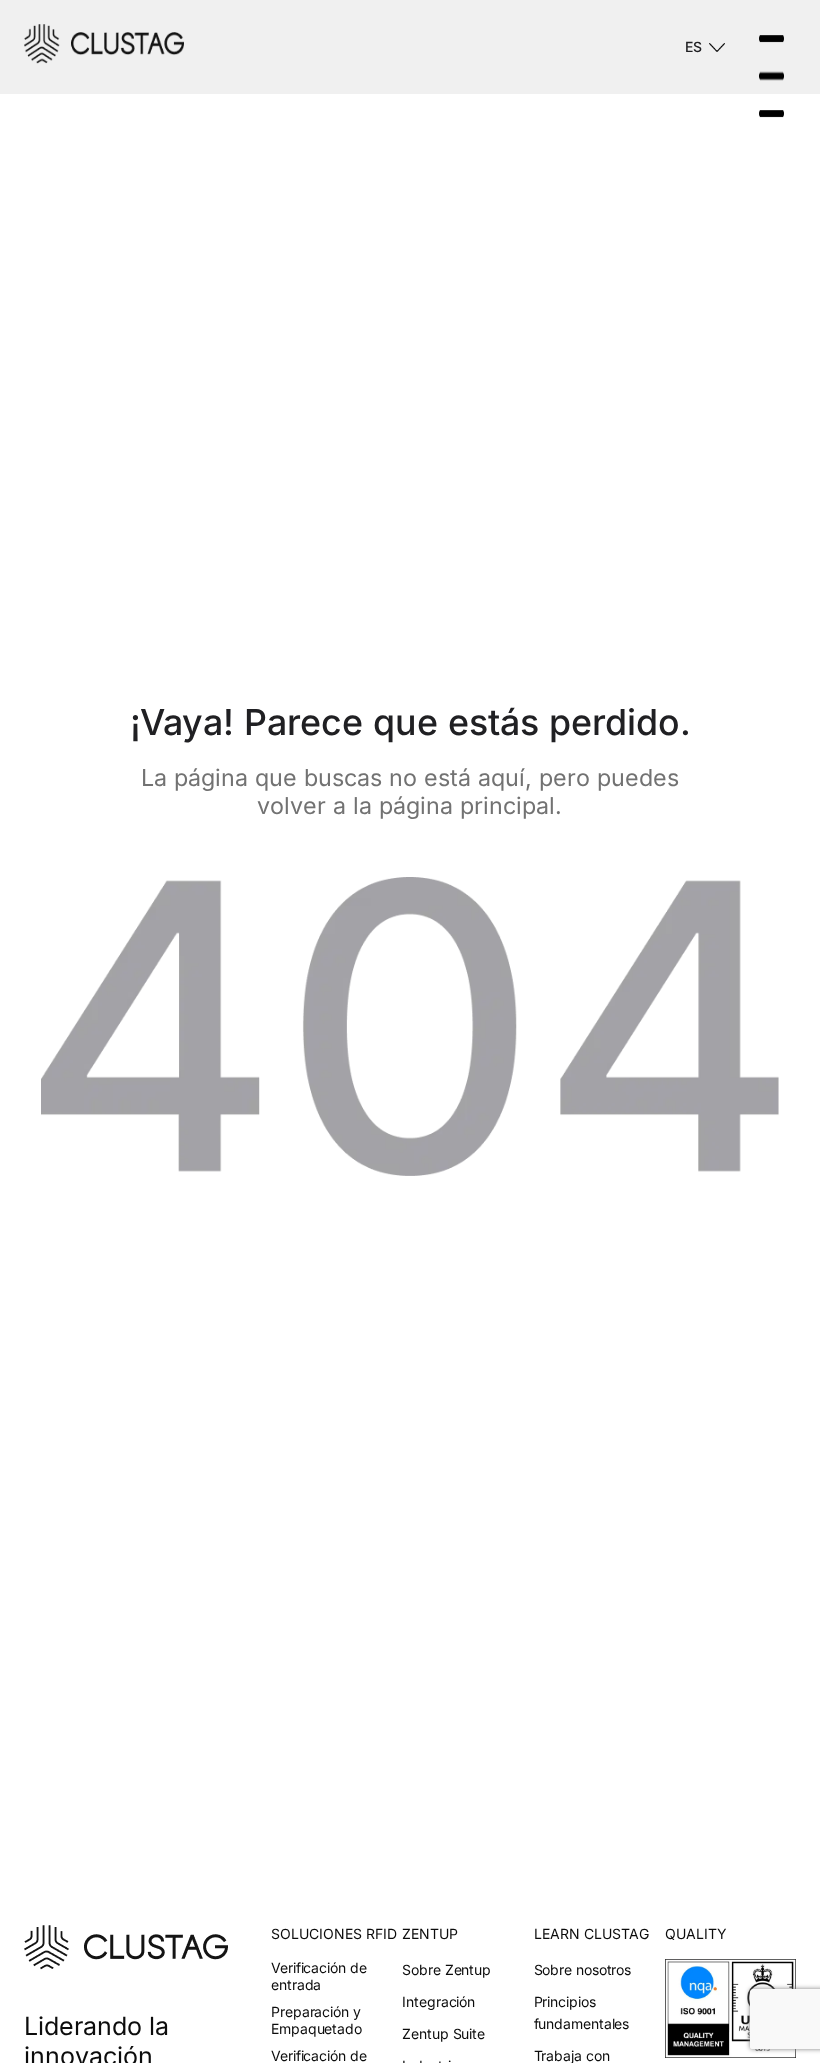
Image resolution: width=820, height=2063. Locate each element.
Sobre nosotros (583, 1969)
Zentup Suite (443, 2033)
